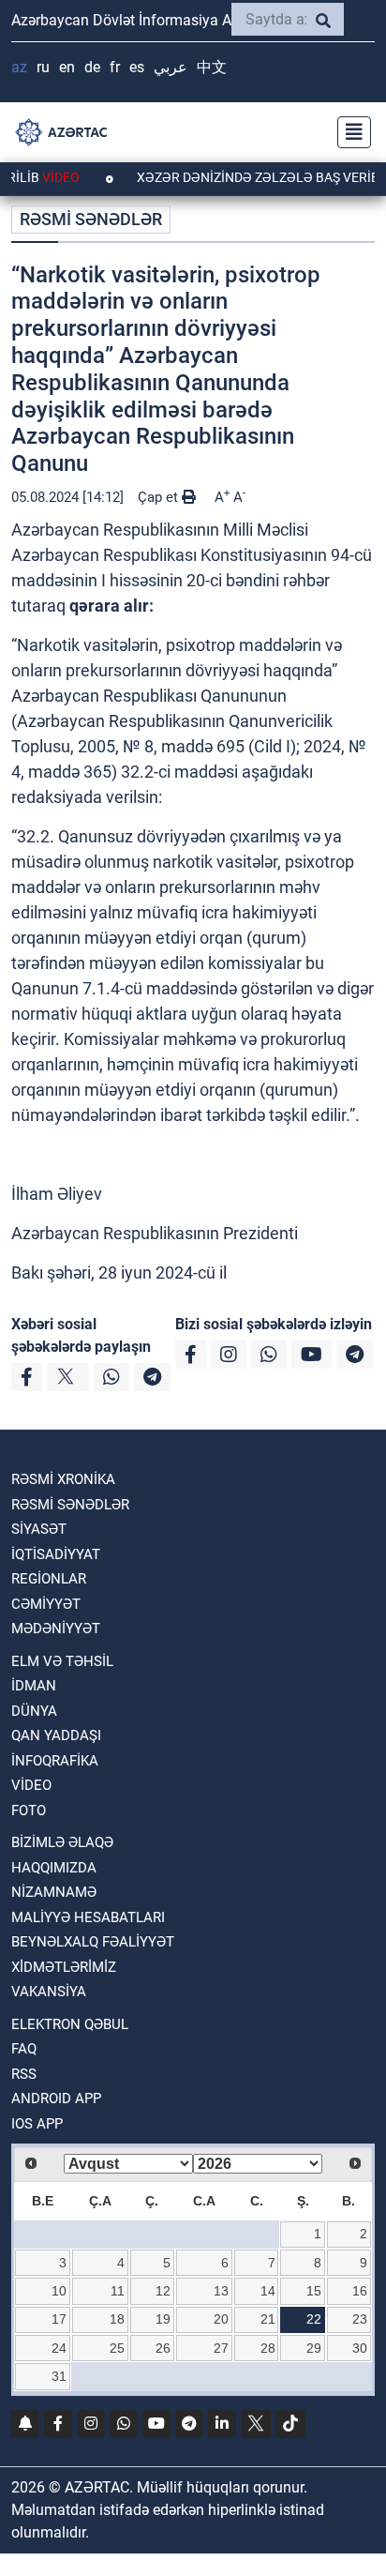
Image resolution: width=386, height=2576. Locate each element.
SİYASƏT (39, 1529)
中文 (212, 67)
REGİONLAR (49, 1579)
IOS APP (37, 2124)
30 (360, 2348)
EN (67, 67)
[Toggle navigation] (349, 132)
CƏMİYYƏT (46, 1604)
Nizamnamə (54, 1892)
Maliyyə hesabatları (88, 1917)
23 (360, 2319)
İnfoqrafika (55, 1761)
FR (115, 67)
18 (117, 2319)
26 (163, 2348)
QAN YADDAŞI (56, 1735)
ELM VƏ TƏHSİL (62, 1661)
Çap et (160, 497)
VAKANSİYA (49, 1992)
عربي (171, 67)
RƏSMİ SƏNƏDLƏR (91, 219)
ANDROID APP (56, 2099)
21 (268, 2319)
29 (314, 2348)
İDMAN (34, 1686)
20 (221, 2319)
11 (118, 2291)
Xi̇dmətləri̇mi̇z (64, 1967)
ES (137, 67)
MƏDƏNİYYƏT (56, 1629)
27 (221, 2348)
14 (268, 2291)
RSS (24, 2074)
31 (59, 2376)
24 (59, 2348)
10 (59, 2291)
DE (92, 67)
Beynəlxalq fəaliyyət (93, 1942)
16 (360, 2291)
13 (221, 2291)
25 (117, 2348)
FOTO (29, 1811)
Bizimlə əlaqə (62, 1842)
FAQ (24, 2049)
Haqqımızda (54, 1868)
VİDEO (31, 1785)
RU (43, 67)
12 (163, 2291)
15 (314, 2291)
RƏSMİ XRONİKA (63, 1479)
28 (268, 2348)
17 (59, 2319)
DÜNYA (34, 1711)
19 (163, 2319)
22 (314, 2319)
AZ (19, 67)
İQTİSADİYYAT (56, 1554)
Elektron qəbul (70, 2024)
